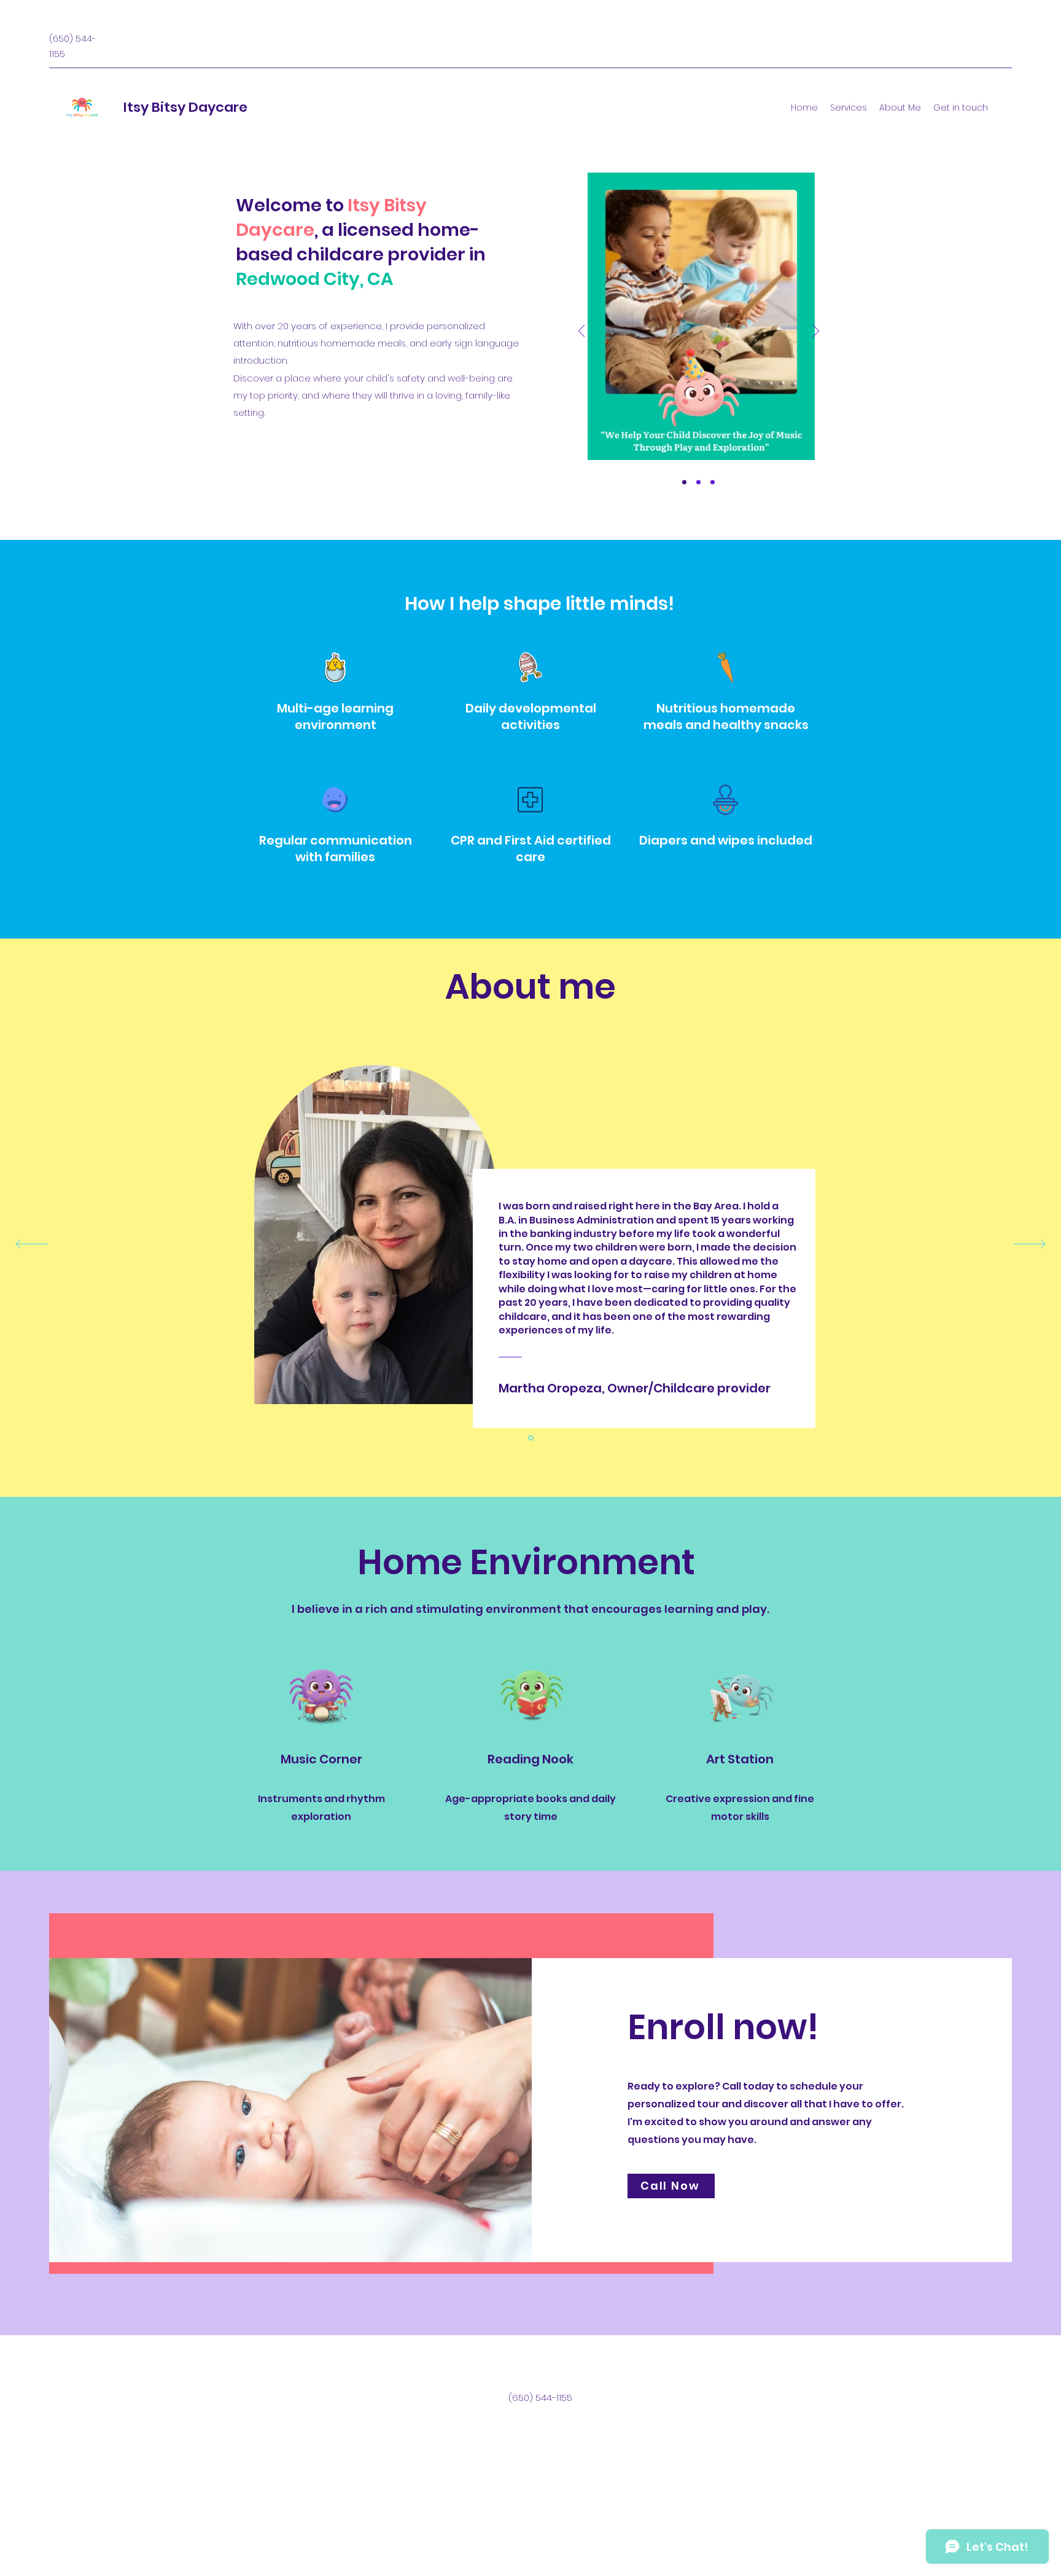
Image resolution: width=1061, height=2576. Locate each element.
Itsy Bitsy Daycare (185, 107)
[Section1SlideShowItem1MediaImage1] (531, 1438)
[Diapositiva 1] (684, 482)
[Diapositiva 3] (713, 482)
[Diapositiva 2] (698, 482)
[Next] (816, 332)
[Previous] (582, 332)
